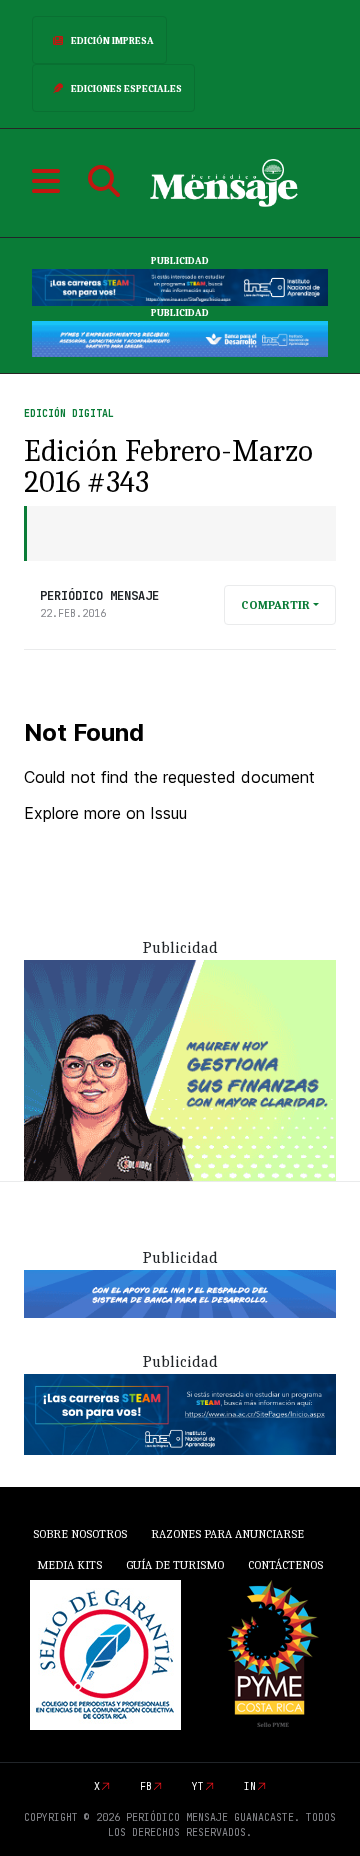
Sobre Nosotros (80, 1534)
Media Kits (69, 1565)
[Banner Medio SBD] (180, 1293)
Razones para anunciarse (227, 1534)
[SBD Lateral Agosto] (180, 1069)
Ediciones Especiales (126, 89)
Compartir (275, 605)
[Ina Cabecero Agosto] (180, 287)
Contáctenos (285, 1565)
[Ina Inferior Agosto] (180, 1413)
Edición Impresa (112, 41)
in (250, 1786)
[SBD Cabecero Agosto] (180, 338)
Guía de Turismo (175, 1565)
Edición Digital (69, 413)
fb (146, 1786)
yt (198, 1786)
